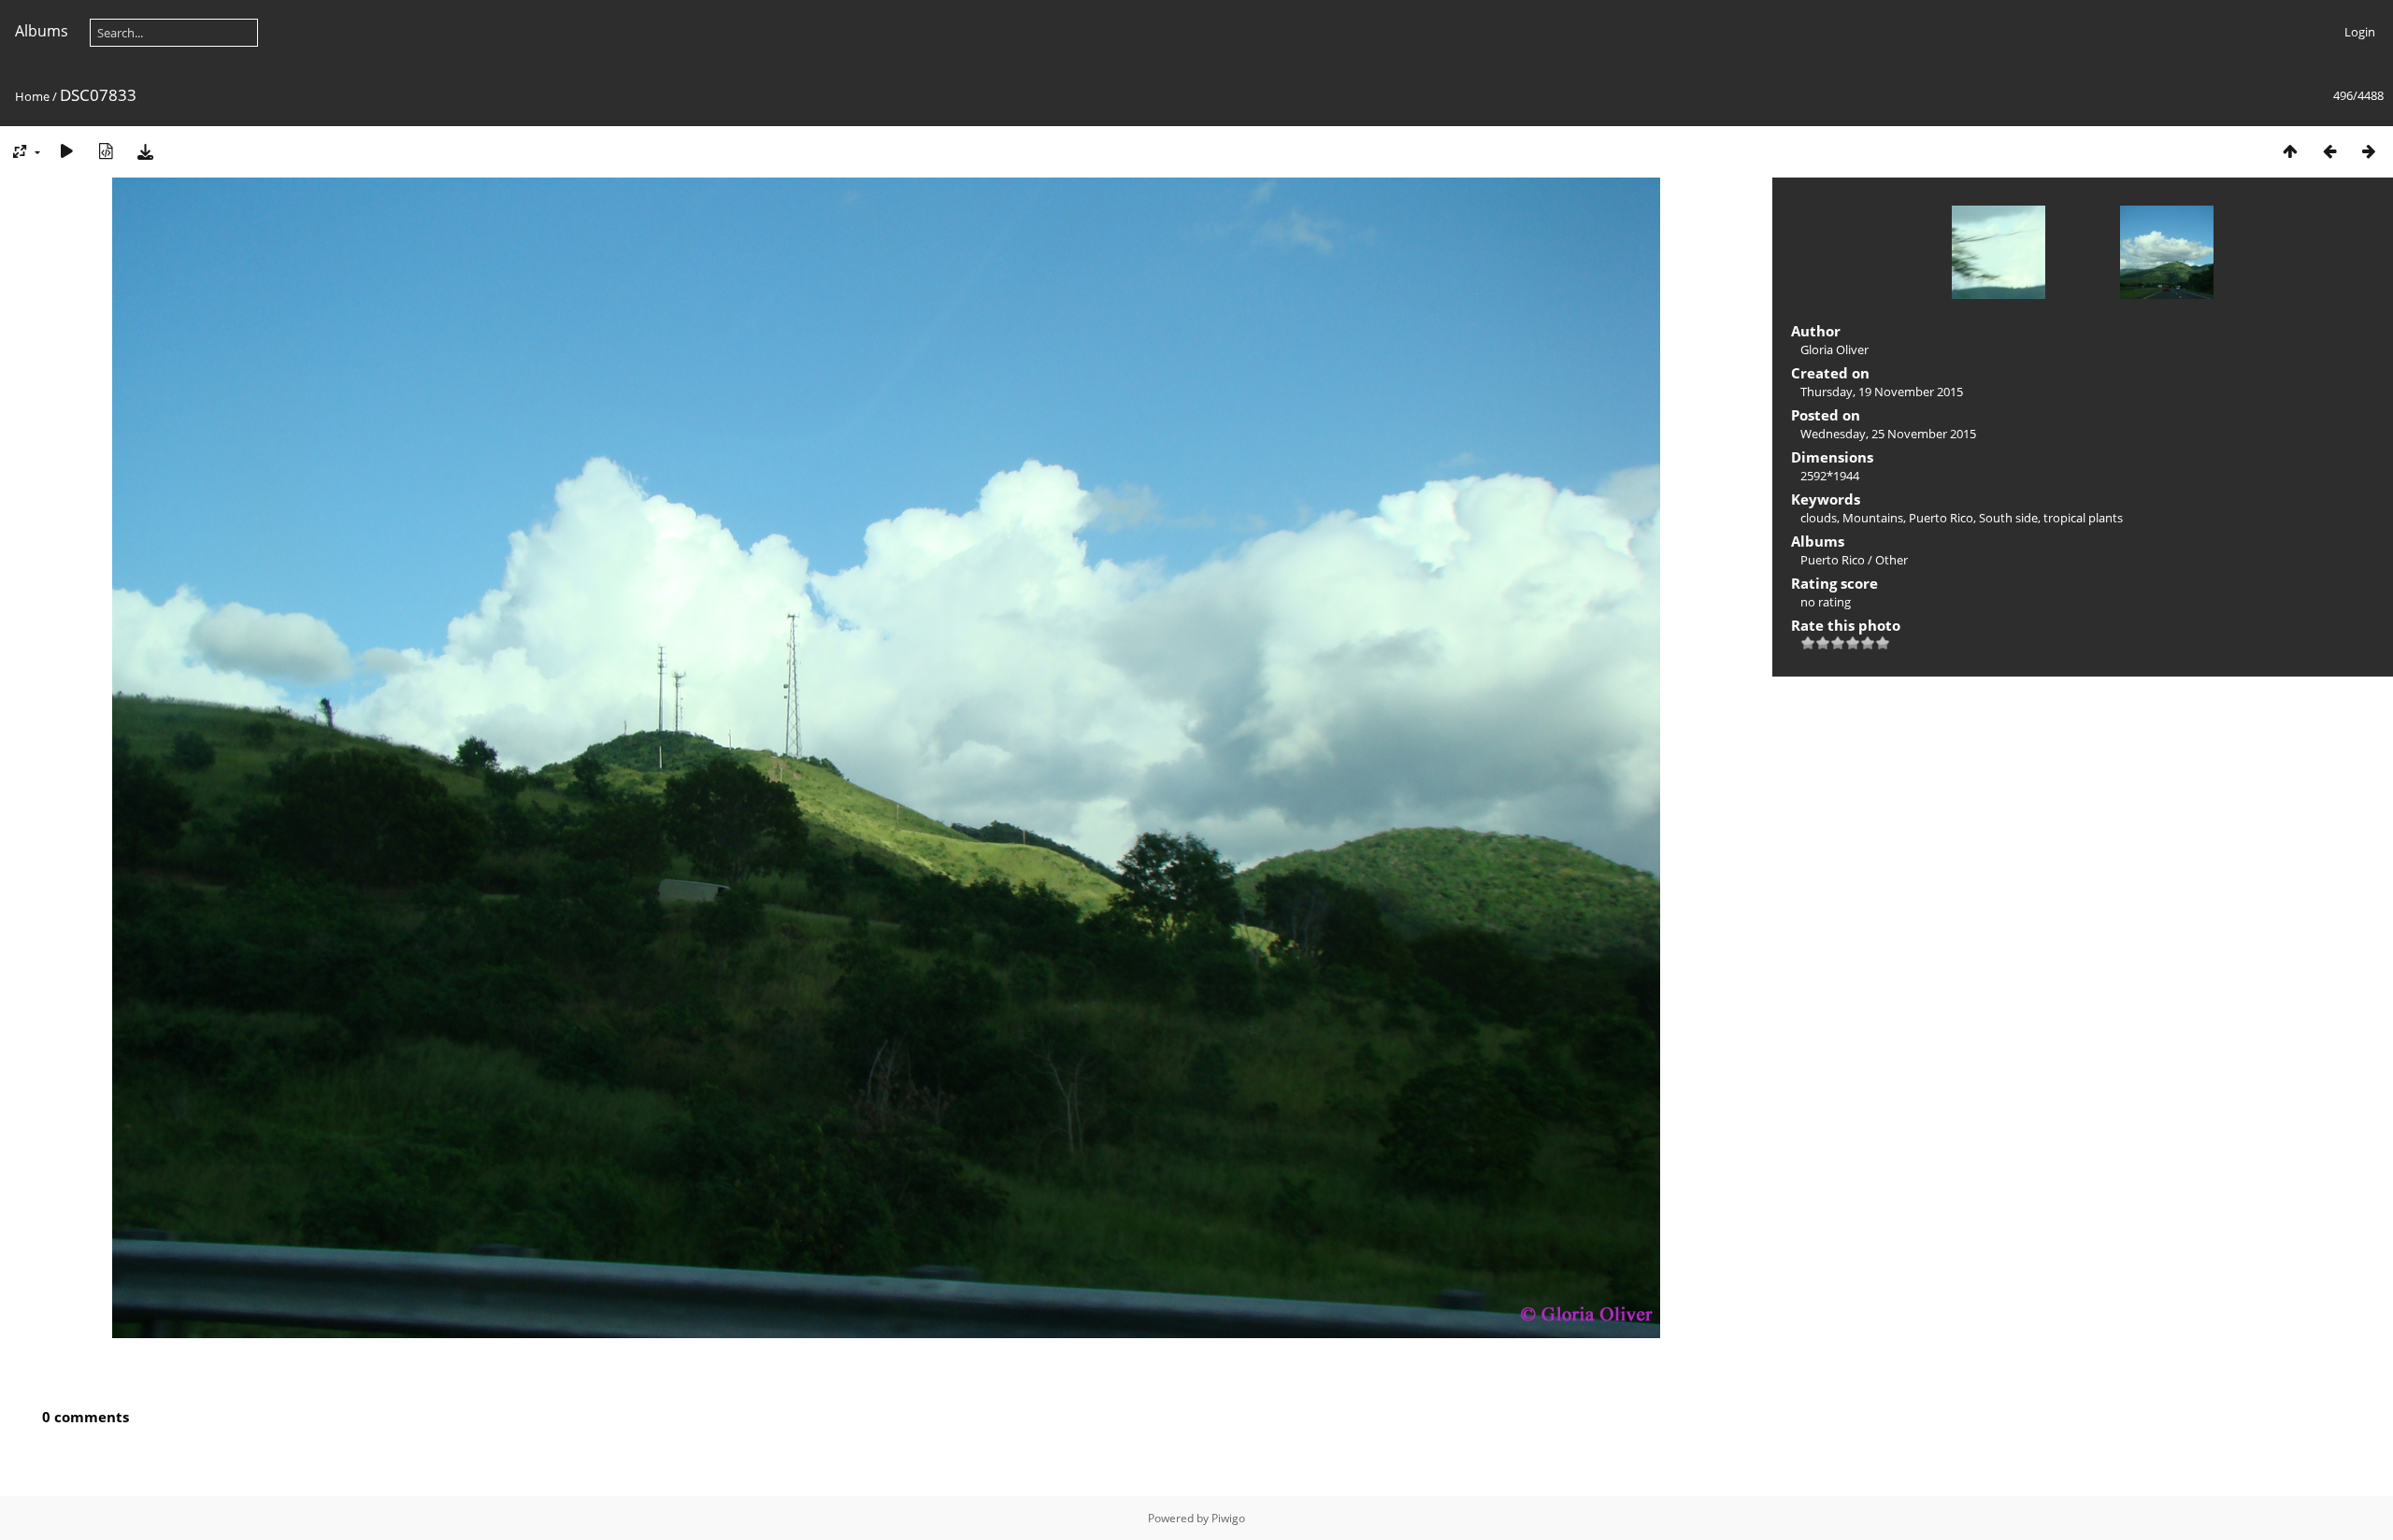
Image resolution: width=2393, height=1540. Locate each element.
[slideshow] (66, 151)
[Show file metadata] (106, 151)
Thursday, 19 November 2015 (1882, 392)
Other (1891, 560)
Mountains (1873, 518)
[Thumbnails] (2290, 151)
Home (32, 96)
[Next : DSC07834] (2369, 151)
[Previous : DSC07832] (2329, 151)
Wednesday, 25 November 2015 (1888, 434)
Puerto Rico (1941, 518)
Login (2360, 32)
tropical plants (2083, 518)
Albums (42, 31)
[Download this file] (145, 151)
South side (2008, 518)
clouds (1819, 518)
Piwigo (1228, 1518)
